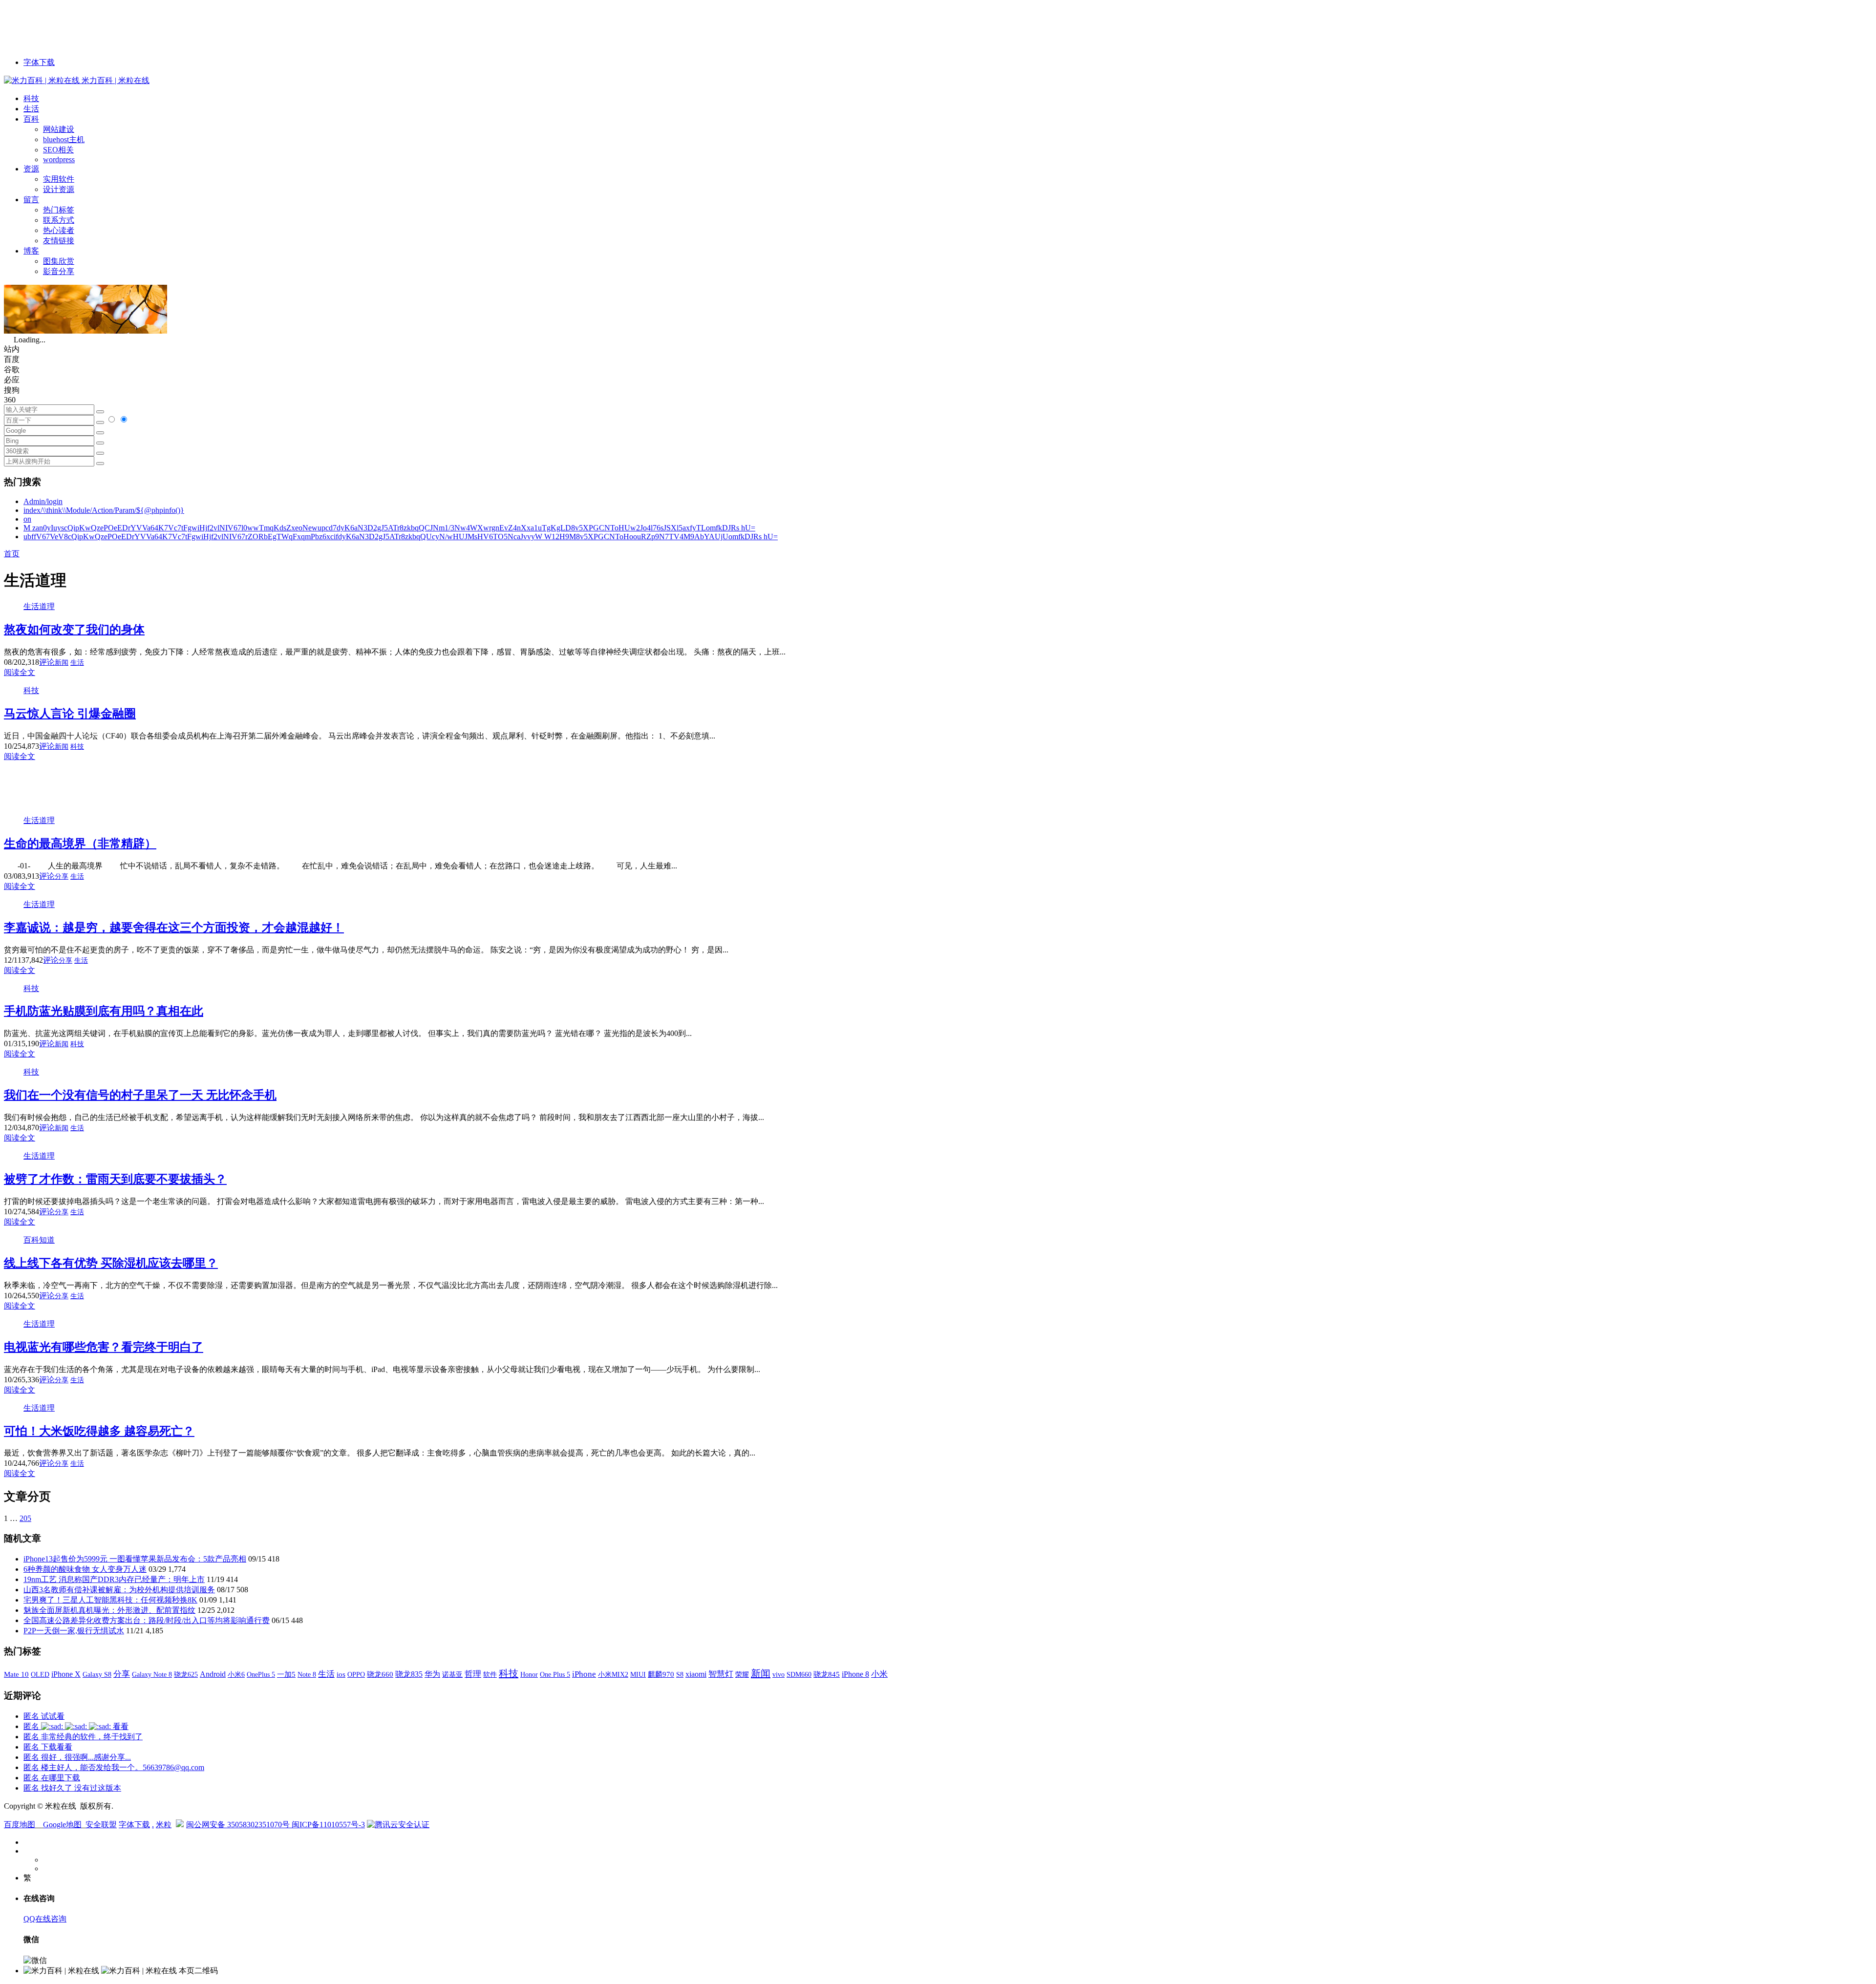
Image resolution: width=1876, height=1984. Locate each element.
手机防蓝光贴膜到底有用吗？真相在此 (104, 1011)
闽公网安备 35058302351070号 (239, 1825)
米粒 (164, 1825)
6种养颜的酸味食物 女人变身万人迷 (85, 1569)
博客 (31, 251)
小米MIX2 (613, 1674)
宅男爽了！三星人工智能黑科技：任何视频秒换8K (110, 1600)
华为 (432, 1674)
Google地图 (62, 1825)
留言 (31, 200)
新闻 (62, 663)
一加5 (286, 1674)
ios (341, 1674)
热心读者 (59, 230)
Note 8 (307, 1675)
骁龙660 (380, 1674)
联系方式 (59, 220)
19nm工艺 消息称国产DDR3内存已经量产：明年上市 (114, 1579)
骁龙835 (409, 1674)
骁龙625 (186, 1675)
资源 (31, 169)
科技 (31, 98)
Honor (529, 1675)
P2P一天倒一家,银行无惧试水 (74, 1631)
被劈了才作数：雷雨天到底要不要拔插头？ (115, 1179)
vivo (778, 1674)
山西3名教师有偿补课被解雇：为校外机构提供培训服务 (119, 1590)
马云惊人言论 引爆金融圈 (70, 714)
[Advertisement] (182, 26)
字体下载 (39, 62)
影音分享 (59, 271)
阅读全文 (20, 672)
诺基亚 (452, 1674)
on (27, 519)
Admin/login (43, 501)
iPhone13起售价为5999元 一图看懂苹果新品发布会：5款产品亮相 (135, 1559)
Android (213, 1674)
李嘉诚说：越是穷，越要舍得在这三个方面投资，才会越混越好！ (174, 928)
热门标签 (59, 210)
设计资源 (59, 189)
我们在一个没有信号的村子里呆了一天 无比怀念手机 (140, 1095)
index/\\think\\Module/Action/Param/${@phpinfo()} (104, 510)
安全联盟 (101, 1825)
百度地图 (20, 1825)
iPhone (584, 1674)
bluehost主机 (64, 139)
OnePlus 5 (261, 1674)
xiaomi (696, 1674)
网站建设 (59, 129)
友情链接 (59, 241)
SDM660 (799, 1674)
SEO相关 (58, 150)
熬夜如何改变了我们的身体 (74, 630)
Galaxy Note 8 (152, 1674)
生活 (31, 109)
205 (25, 1518)
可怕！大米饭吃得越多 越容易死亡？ (99, 1431)
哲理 (473, 1674)
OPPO (356, 1674)
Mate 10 (16, 1674)
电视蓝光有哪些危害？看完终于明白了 (104, 1347)
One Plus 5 (555, 1674)
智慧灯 (721, 1674)
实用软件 (59, 179)
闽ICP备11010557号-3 (328, 1825)
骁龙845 (827, 1674)
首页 (12, 554)
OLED (40, 1674)
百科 (31, 119)
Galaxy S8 (97, 1674)
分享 (62, 876)
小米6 (236, 1674)
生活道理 (39, 606)
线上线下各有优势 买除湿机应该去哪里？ (111, 1263)
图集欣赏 (59, 261)
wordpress (59, 159)
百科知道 (39, 1240)
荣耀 (742, 1674)
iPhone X (66, 1674)
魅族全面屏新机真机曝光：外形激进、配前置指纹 (109, 1610)
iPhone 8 (855, 1674)
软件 (490, 1674)
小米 (879, 1674)
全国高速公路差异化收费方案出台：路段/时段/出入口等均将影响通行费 (147, 1620)
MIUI (638, 1674)
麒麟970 (661, 1674)
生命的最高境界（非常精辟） (80, 844)
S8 (680, 1674)
